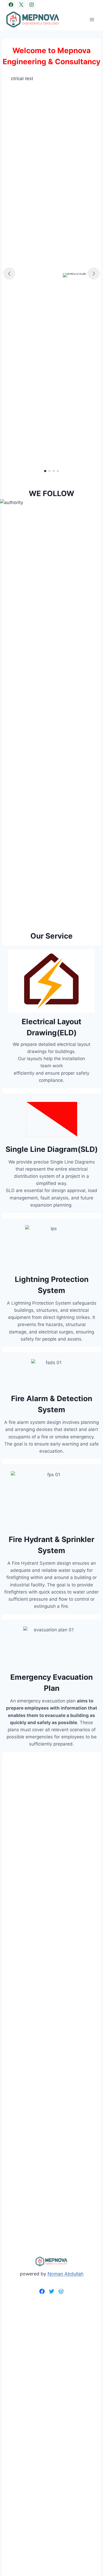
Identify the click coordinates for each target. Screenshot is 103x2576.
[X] (21, 4)
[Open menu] (92, 19)
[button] (45, 471)
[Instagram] (31, 4)
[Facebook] (11, 4)
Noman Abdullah (65, 2274)
